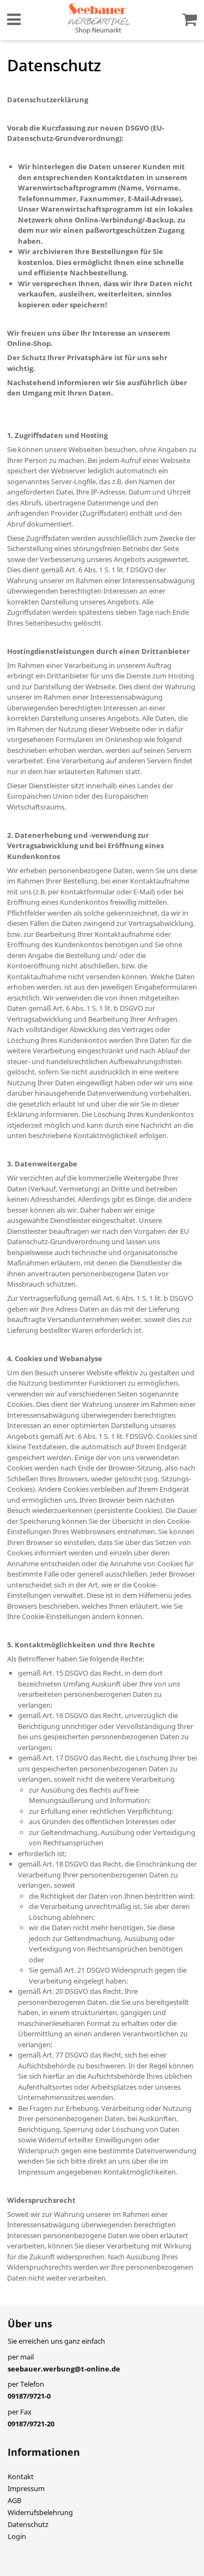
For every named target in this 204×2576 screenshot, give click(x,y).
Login (17, 2536)
